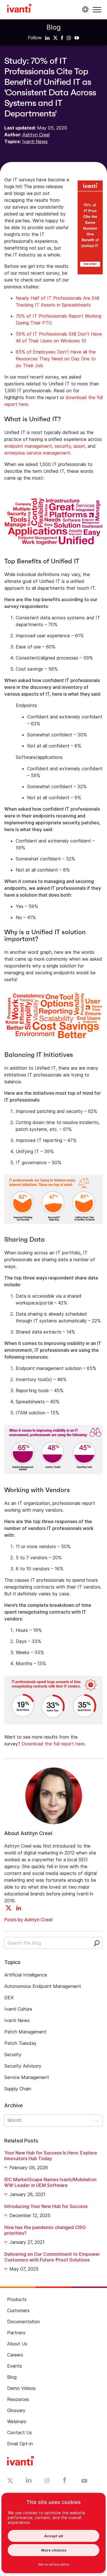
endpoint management (28, 446)
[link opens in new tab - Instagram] (47, 2481)
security (63, 446)
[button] (97, 10)
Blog (54, 27)
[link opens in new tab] (47, 38)
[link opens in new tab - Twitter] (10, 2481)
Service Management (27, 2077)
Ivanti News (35, 141)
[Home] (19, 9)
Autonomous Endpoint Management (43, 1986)
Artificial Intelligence (26, 1975)
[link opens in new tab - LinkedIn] (29, 2481)
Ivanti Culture (18, 2009)
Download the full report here (53, 1744)
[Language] (84, 9)
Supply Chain (18, 2089)
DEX (9, 1998)
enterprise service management (37, 453)
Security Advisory (23, 2066)
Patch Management (25, 2032)
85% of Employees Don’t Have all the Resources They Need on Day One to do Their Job (56, 359)
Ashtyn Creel (36, 135)
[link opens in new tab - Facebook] (65, 2481)
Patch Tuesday (20, 2043)
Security (13, 2055)
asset (79, 446)
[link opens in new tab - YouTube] (84, 2481)
